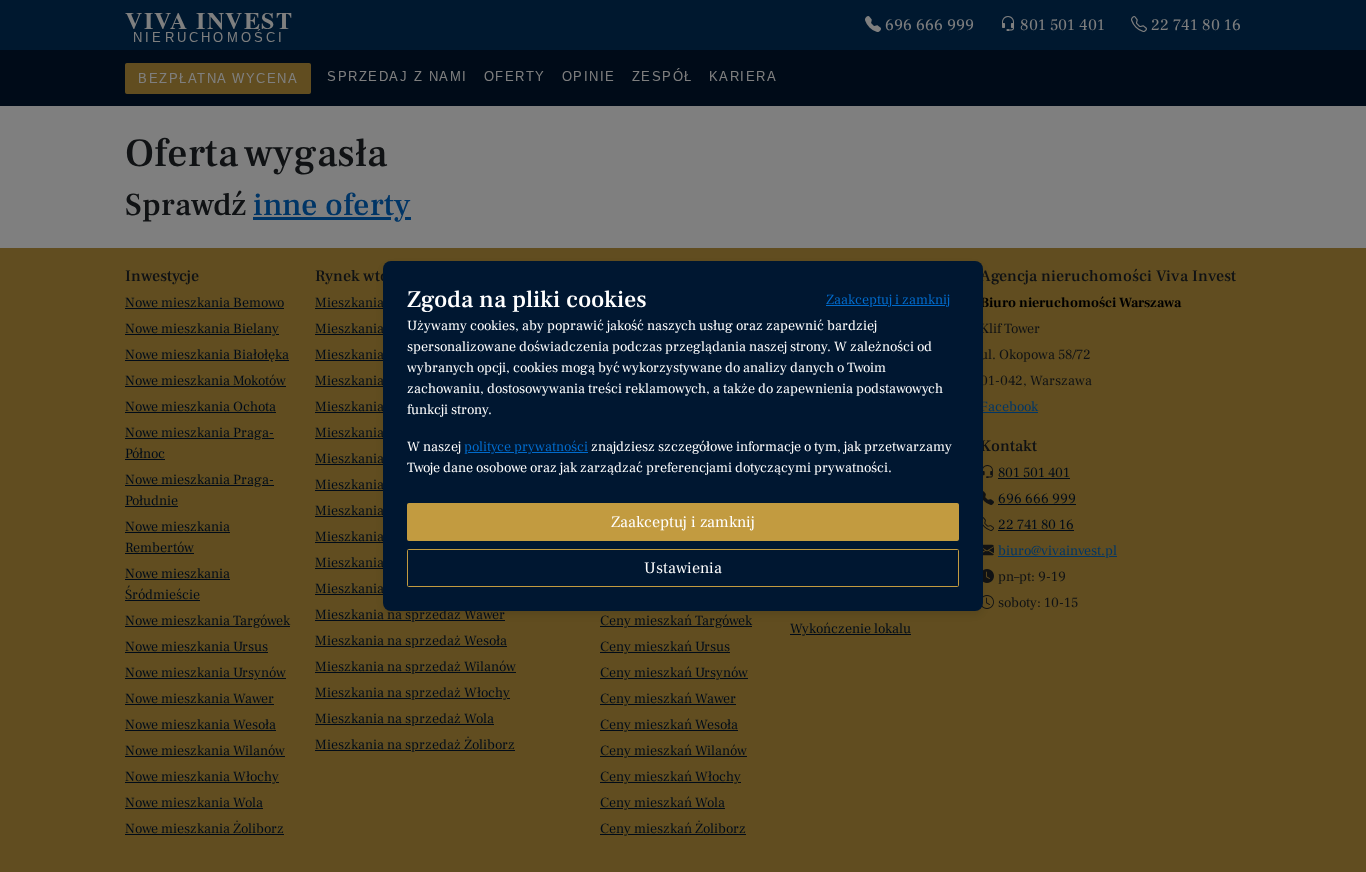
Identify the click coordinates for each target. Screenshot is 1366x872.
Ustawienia (683, 568)
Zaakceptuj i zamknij (888, 300)
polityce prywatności (526, 447)
